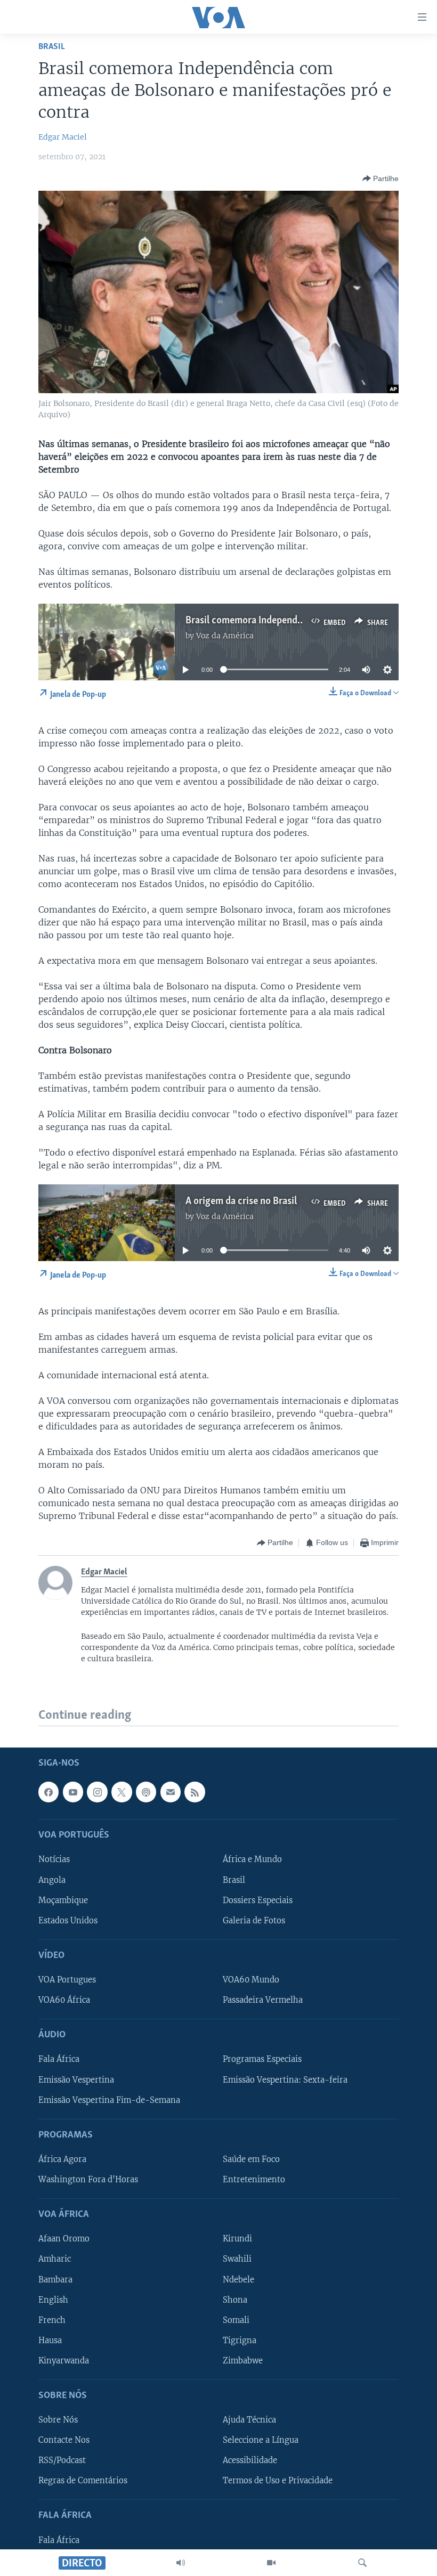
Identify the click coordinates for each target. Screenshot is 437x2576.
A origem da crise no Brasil (241, 1201)
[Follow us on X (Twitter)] (122, 1792)
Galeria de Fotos (254, 1921)
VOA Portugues (67, 1980)
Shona (235, 2300)
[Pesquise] (362, 2563)
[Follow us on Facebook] (48, 1792)
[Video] (271, 2563)
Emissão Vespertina (76, 2080)
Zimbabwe (243, 2361)
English (53, 2300)
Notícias (54, 1860)
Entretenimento (254, 2180)
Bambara (55, 2280)
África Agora (62, 2159)
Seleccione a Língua (261, 2440)
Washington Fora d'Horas (88, 2180)
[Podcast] (146, 1792)
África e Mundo (252, 1860)
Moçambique (63, 1900)
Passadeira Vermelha (263, 2000)
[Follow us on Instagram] (97, 1792)
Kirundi (237, 2239)
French (52, 2320)
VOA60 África (64, 2000)
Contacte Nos (64, 2440)
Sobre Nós (58, 2420)
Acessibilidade (250, 2460)
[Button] (381, 178)
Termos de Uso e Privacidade (278, 2481)
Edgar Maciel (63, 137)
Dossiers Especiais (258, 1900)
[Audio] (181, 2563)
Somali (236, 2320)
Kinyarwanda (64, 2361)
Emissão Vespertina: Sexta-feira (285, 2080)
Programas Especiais (262, 2060)
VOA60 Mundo (251, 1980)
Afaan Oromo (64, 2239)
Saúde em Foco (251, 2159)
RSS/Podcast (62, 2460)
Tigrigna (240, 2341)
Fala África (59, 2060)
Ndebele (238, 2280)
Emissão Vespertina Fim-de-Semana (109, 2100)
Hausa (50, 2341)
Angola (52, 1880)
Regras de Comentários (83, 2481)
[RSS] (195, 1792)
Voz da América (225, 636)
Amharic (55, 2260)
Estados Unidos (68, 1921)
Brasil (52, 47)
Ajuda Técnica (249, 2420)
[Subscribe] (171, 1792)
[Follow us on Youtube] (73, 1792)
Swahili (237, 2260)
